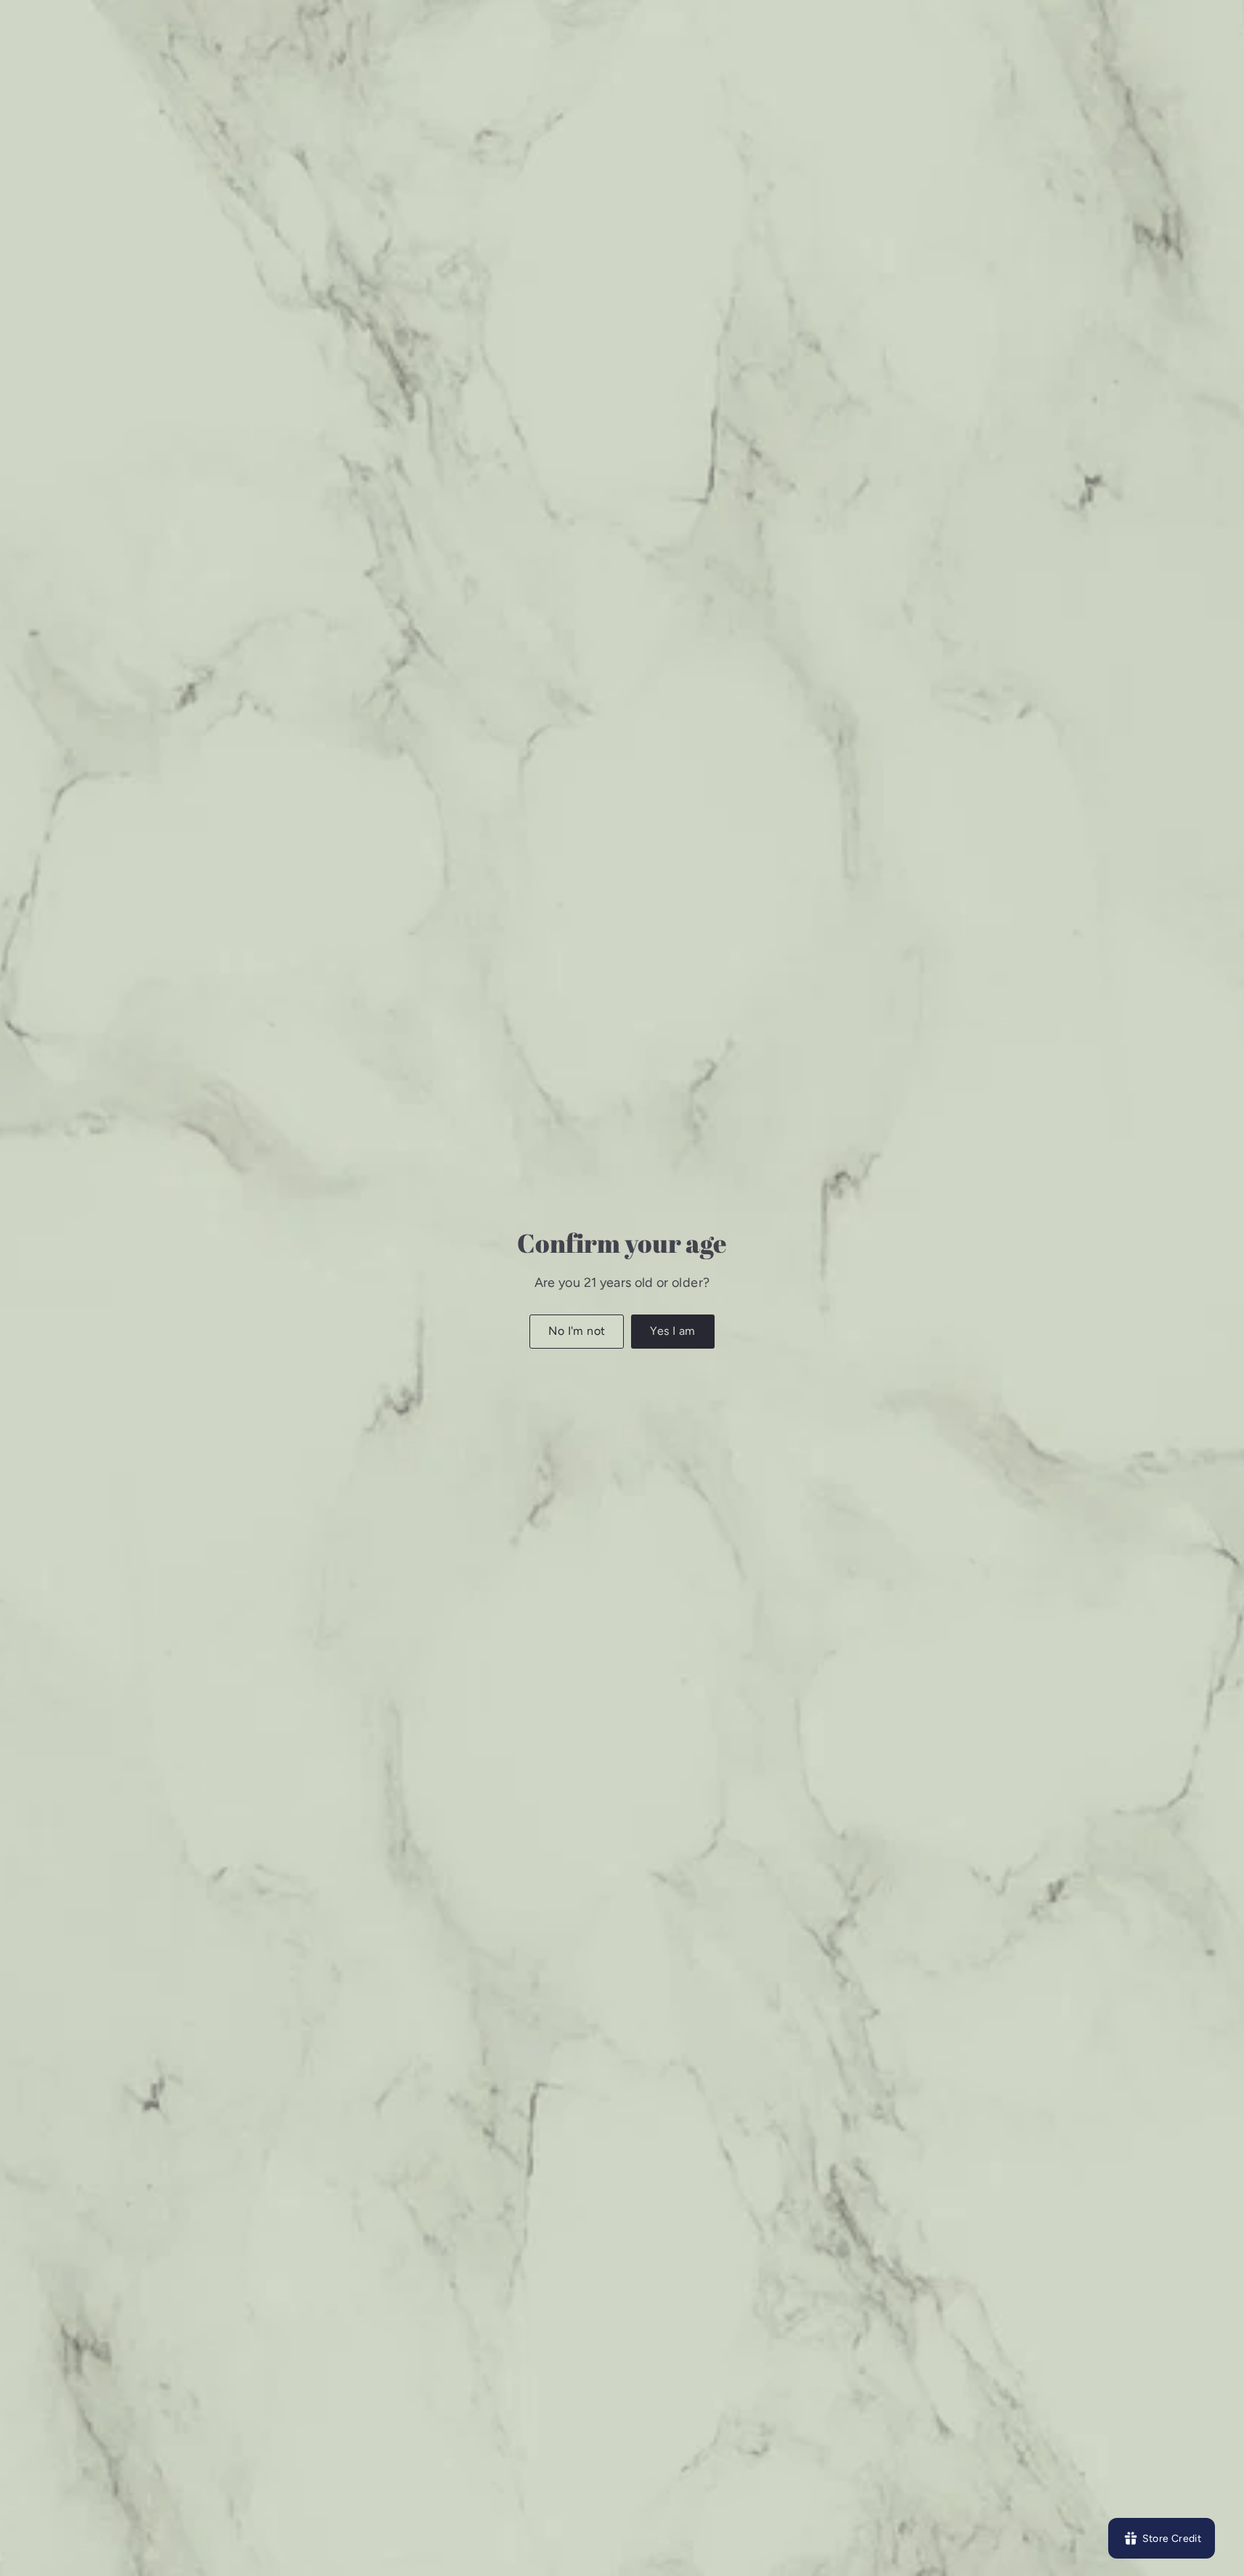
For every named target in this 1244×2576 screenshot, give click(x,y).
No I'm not (577, 1331)
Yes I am (672, 1331)
